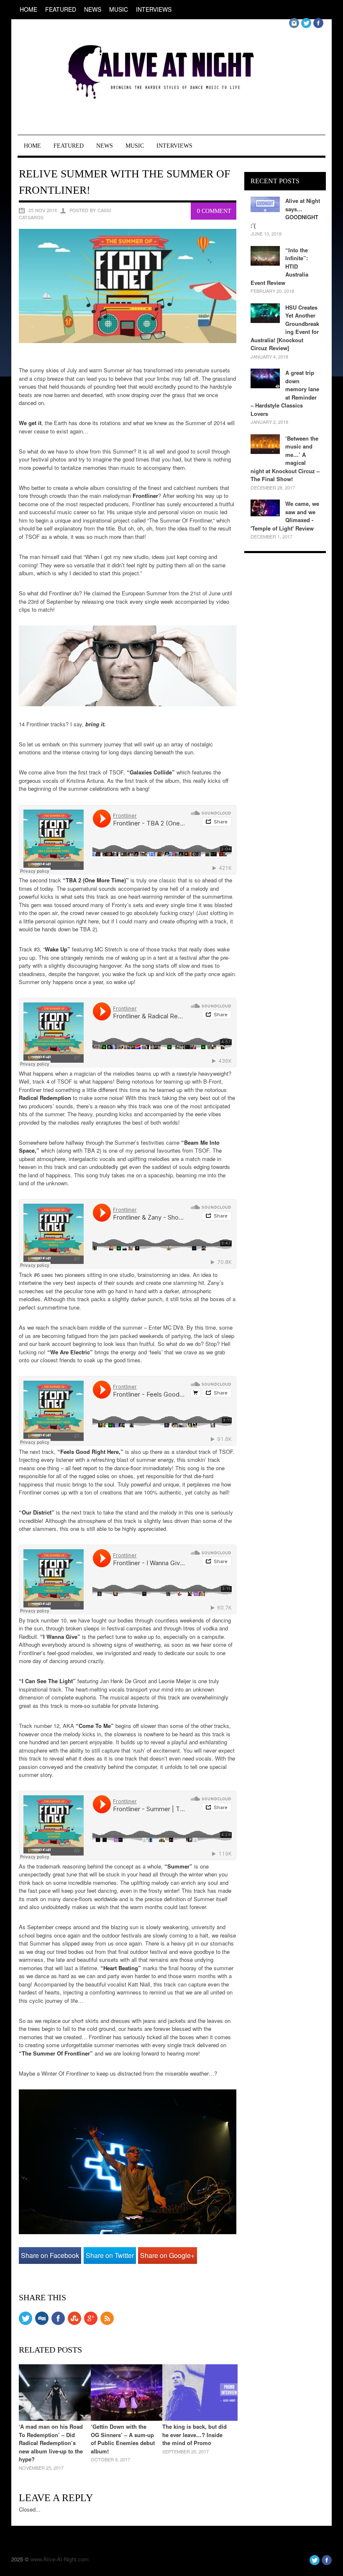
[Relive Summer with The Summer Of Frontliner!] (128, 341)
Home (28, 9)
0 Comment (214, 211)
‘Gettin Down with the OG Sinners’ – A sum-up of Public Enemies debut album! (123, 2439)
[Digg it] (42, 2323)
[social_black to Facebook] (58, 2323)
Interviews (154, 9)
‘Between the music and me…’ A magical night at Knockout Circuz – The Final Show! (285, 459)
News (93, 9)
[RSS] (107, 2323)
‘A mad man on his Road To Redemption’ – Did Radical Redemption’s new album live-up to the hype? (51, 2443)
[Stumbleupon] (74, 2323)
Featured (61, 9)
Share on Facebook (50, 2255)
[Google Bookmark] (91, 2323)
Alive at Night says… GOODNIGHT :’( (285, 213)
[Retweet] (26, 2323)
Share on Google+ (167, 2255)
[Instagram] (294, 26)
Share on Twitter (110, 2255)
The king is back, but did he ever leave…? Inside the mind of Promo (195, 2435)
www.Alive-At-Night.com (60, 2559)
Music (119, 9)
